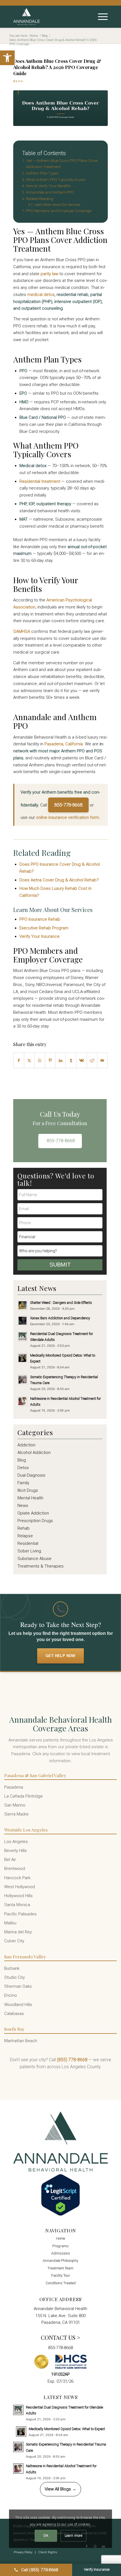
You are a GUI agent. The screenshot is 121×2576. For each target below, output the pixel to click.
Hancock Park (17, 1878)
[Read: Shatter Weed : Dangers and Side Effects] (23, 1305)
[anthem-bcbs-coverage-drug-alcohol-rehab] (60, 108)
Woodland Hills (18, 2005)
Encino (11, 1995)
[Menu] (100, 17)
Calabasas (14, 2014)
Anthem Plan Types (42, 173)
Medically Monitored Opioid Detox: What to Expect (67, 2429)
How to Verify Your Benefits (48, 186)
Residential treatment (40, 481)
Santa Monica (17, 1905)
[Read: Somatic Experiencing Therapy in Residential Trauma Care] (23, 1380)
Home (60, 2238)
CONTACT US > (60, 2337)
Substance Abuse (34, 1559)
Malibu (10, 1923)
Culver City (14, 1941)
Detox (23, 1468)
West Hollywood (20, 1887)
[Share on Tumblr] (71, 1060)
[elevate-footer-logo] (51, 17)
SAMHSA (22, 631)
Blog (18, 81)
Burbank (12, 1968)
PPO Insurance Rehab (40, 919)
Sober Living (29, 1551)
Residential (28, 1543)
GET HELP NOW (60, 1656)
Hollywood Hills (18, 1896)
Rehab (23, 1528)
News (23, 1506)
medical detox (41, 295)
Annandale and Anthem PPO (50, 192)
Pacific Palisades (20, 1914)
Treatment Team (60, 2268)
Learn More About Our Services (57, 205)
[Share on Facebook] (19, 1060)
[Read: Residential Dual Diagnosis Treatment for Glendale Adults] (23, 1336)
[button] (7, 58)
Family (23, 1483)
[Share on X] (29, 1060)
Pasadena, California (64, 744)
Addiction (26, 1445)
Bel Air (10, 1860)
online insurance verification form (68, 817)
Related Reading (40, 199)
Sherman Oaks (18, 1986)
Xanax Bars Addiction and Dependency (60, 1318)
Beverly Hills (15, 1851)
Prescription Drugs (35, 1521)
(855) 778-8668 (72, 2060)
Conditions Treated (61, 2283)
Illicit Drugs (28, 1490)
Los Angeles (16, 1842)
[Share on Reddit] (92, 1060)
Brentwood (15, 1869)
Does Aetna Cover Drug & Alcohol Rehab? (59, 880)
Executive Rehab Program (44, 928)
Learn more (74, 2536)
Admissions (61, 2253)
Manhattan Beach (21, 2041)
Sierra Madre (16, 1814)
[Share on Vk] (82, 1060)
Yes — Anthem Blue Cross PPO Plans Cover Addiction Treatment (62, 164)
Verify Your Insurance (40, 936)
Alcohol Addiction (34, 1453)
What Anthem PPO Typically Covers (56, 180)
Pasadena (14, 1787)
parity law (49, 274)
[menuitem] (100, 17)
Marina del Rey (18, 1932)
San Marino (15, 1805)
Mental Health (30, 1498)
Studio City (14, 1977)
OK (46, 2536)
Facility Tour (61, 2275)
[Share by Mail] (102, 1060)
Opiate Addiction (33, 1513)
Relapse (25, 1536)
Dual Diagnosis (31, 1475)
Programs (60, 2246)
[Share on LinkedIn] (60, 1060)
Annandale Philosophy (60, 2261)
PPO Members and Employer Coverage (59, 211)
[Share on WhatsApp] (40, 1060)
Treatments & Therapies (41, 1566)
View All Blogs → (60, 2489)
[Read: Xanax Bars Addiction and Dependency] (23, 1321)
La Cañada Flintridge (23, 1796)
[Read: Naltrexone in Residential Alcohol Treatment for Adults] (23, 1401)
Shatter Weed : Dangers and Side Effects (61, 1303)
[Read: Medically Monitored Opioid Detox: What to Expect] (23, 1358)
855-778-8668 (68, 805)
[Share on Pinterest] (50, 1060)
